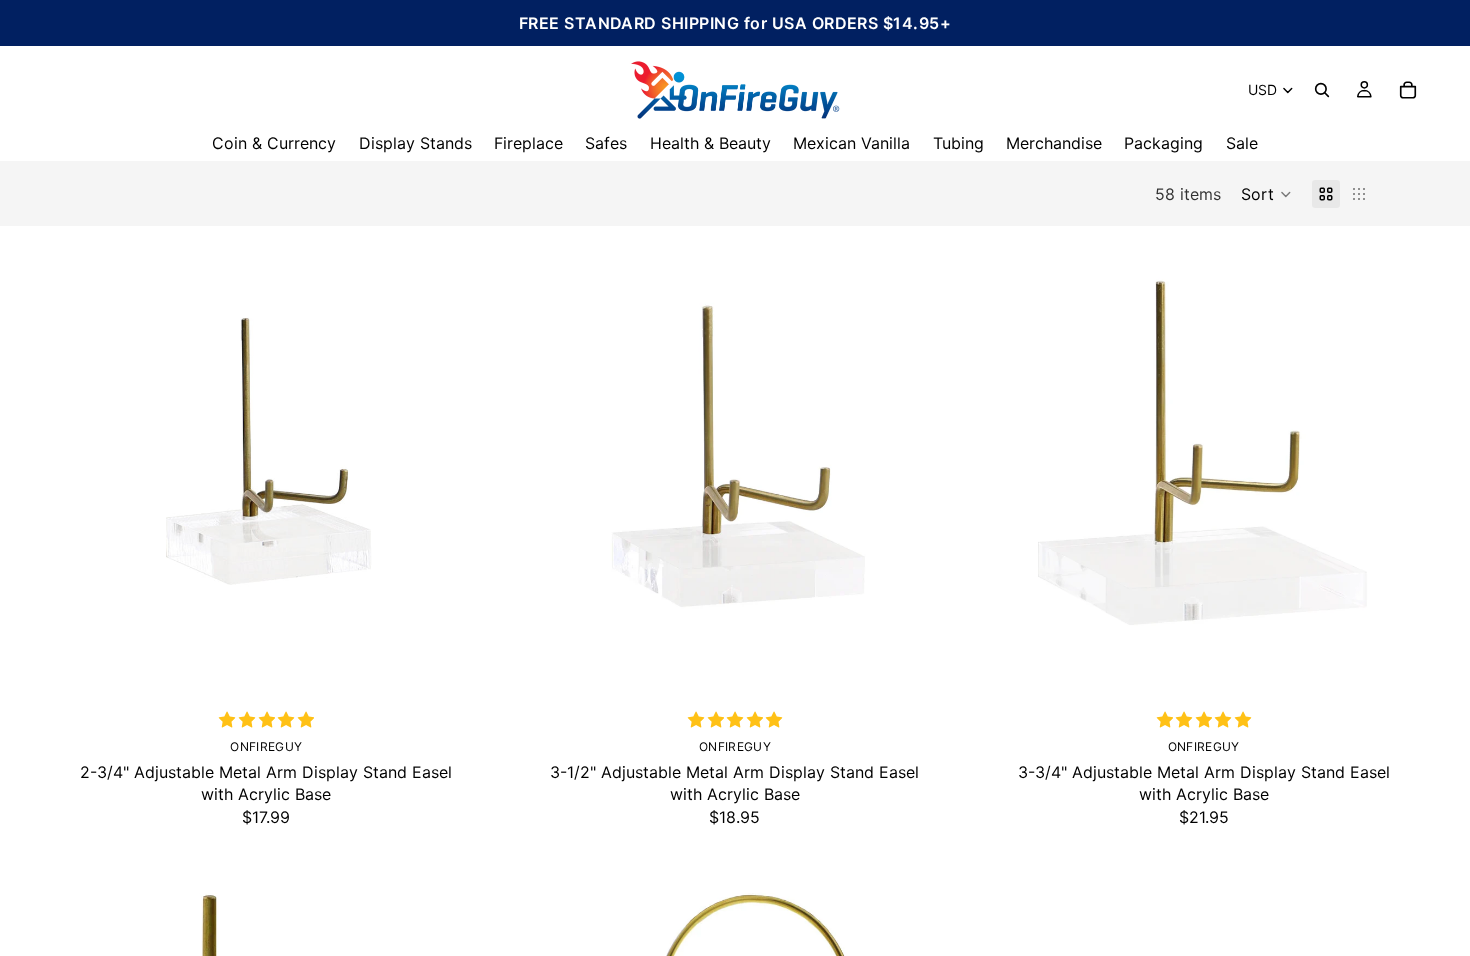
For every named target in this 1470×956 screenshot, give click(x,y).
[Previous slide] (70, 460)
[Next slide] (463, 460)
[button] (1266, 194)
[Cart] (1408, 90)
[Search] (1322, 90)
